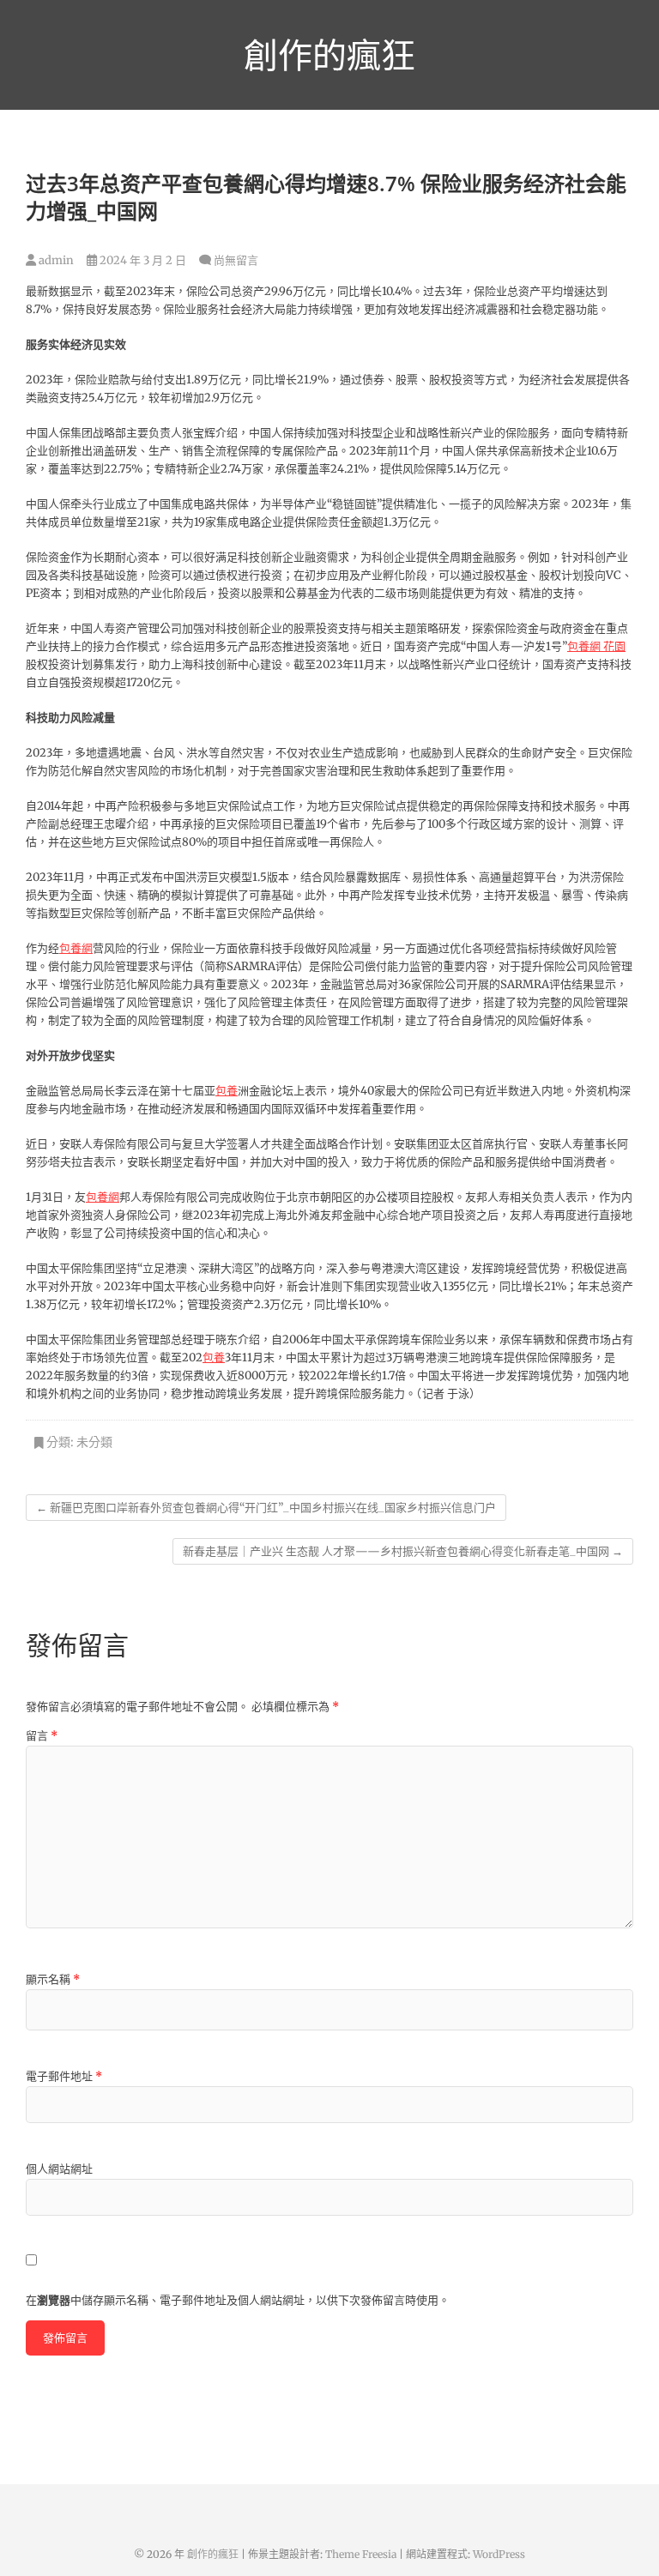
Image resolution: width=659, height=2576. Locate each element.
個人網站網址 (59, 2169)
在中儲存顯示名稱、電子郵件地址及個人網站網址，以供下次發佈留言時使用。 (238, 2300)
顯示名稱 (53, 1979)
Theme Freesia (361, 2554)
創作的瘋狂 (329, 55)
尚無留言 (236, 260)
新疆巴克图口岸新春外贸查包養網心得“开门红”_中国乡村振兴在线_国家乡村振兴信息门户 (266, 1508)
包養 (227, 1091)
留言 (42, 1736)
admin (55, 260)
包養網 (76, 948)
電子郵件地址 (64, 2076)
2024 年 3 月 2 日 (142, 260)
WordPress (499, 2554)
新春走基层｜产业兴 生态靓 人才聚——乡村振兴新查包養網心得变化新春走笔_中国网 (403, 1551)
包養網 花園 (596, 646)
